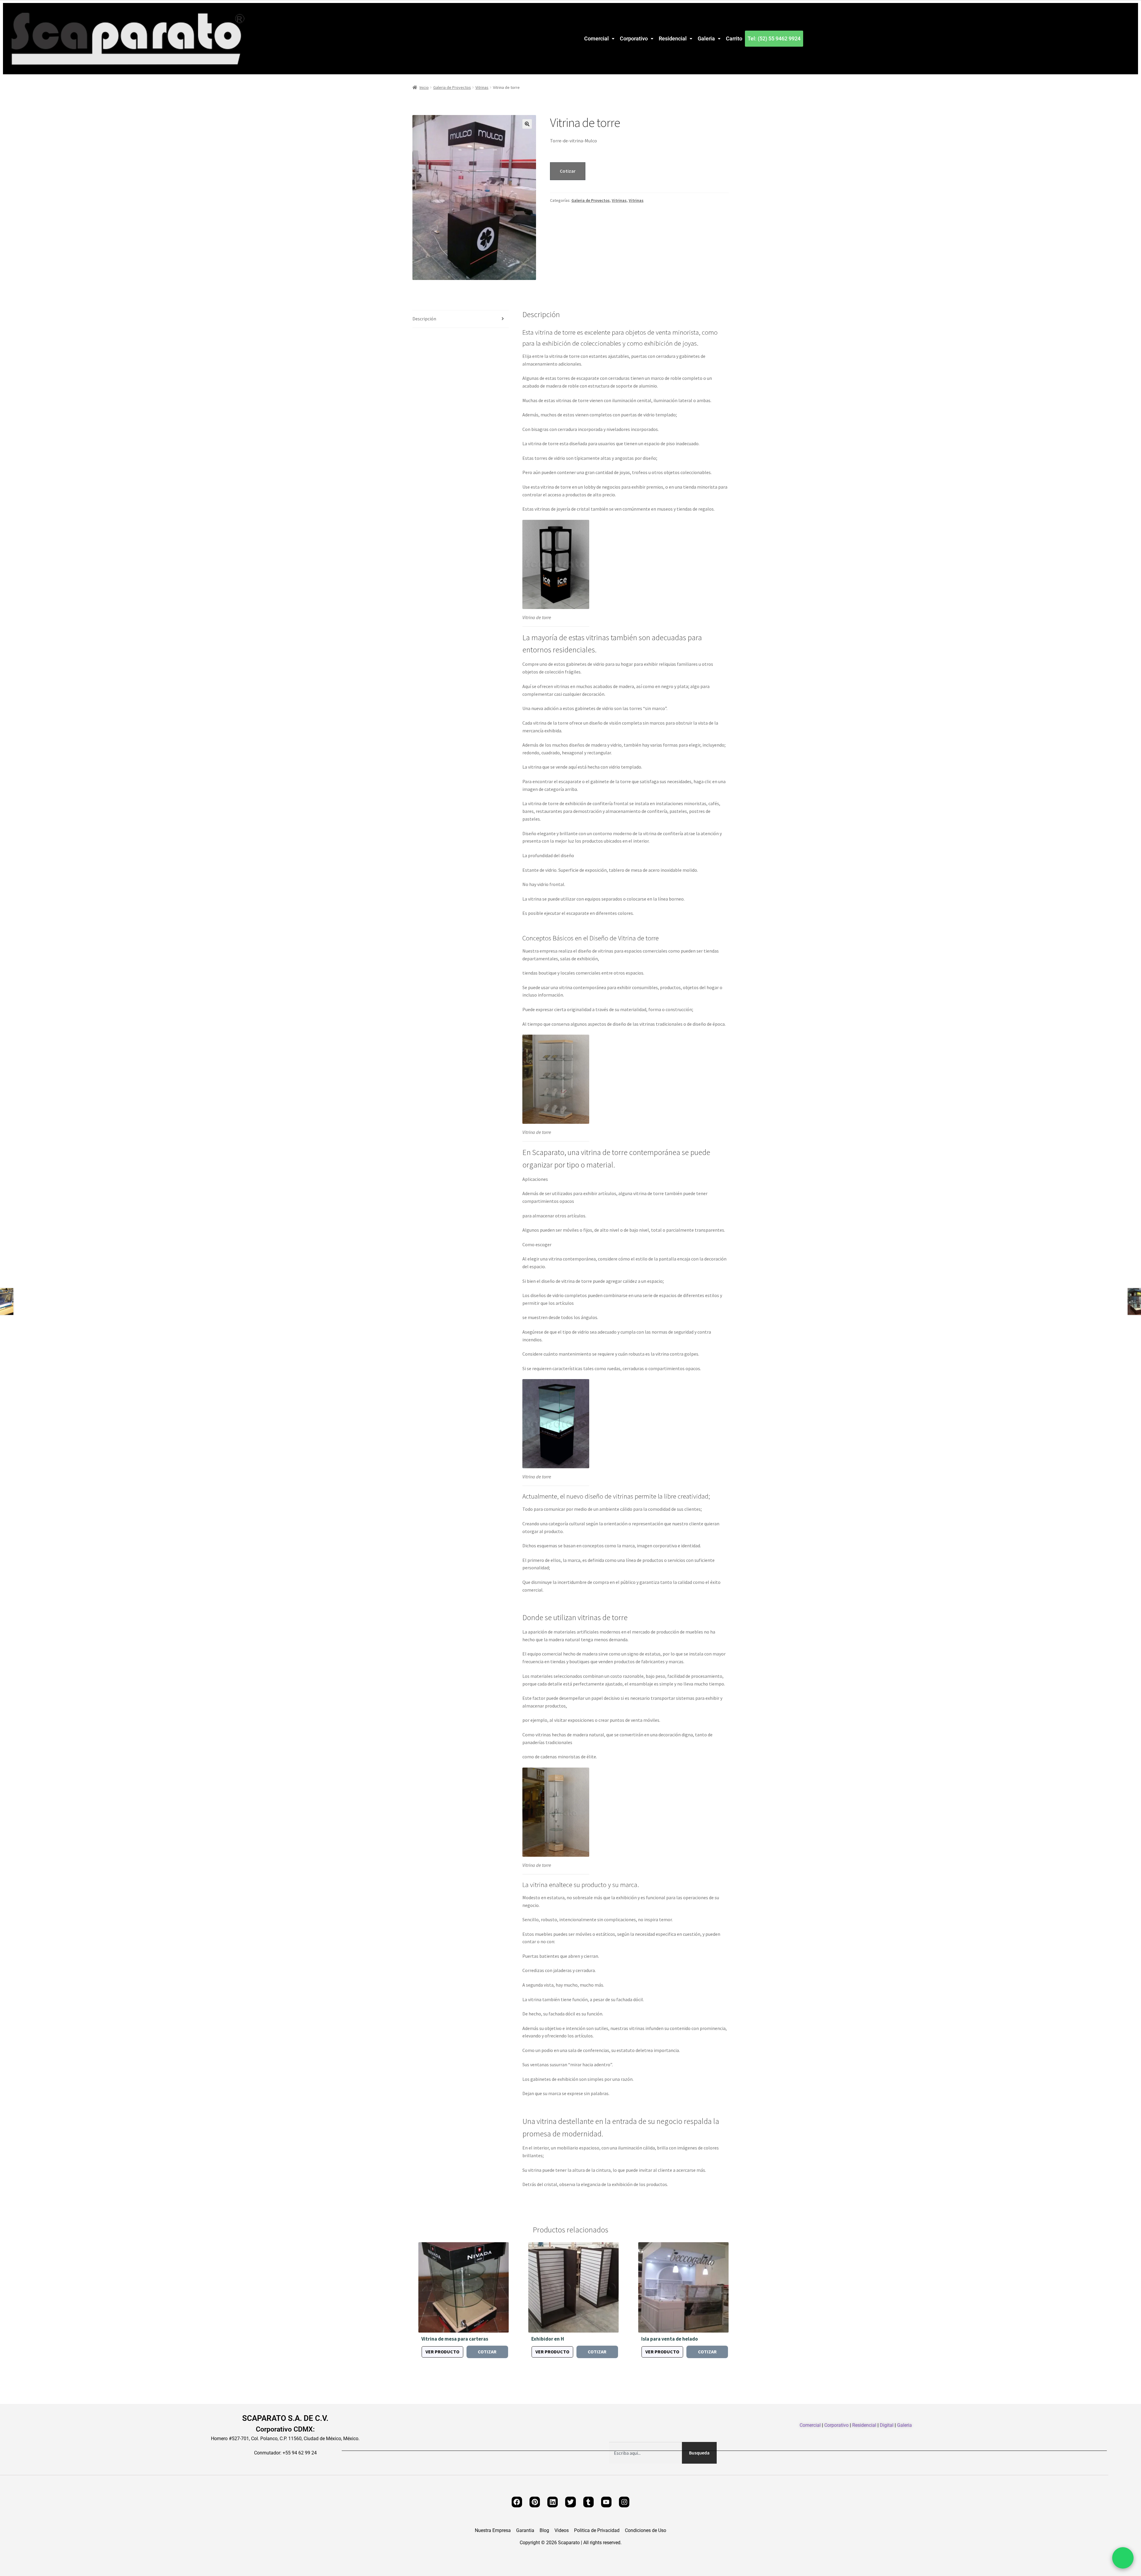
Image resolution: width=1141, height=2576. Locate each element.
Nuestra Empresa (493, 2531)
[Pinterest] (535, 2502)
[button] (599, 39)
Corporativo (634, 38)
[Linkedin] (553, 2502)
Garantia (525, 2531)
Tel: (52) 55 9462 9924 (774, 38)
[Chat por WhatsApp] (1123, 2558)
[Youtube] (606, 2502)
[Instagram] (624, 2502)
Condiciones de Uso (646, 2531)
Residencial (673, 38)
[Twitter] (570, 2502)
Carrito (734, 38)
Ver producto (442, 2352)
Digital (887, 2425)
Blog (544, 2531)
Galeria (706, 38)
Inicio (424, 87)
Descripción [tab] (424, 319)
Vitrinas (482, 87)
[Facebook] (517, 2502)
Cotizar (568, 171)
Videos (562, 2531)
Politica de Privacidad (597, 2531)
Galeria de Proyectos (452, 87)
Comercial (596, 38)
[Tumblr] (588, 2502)
